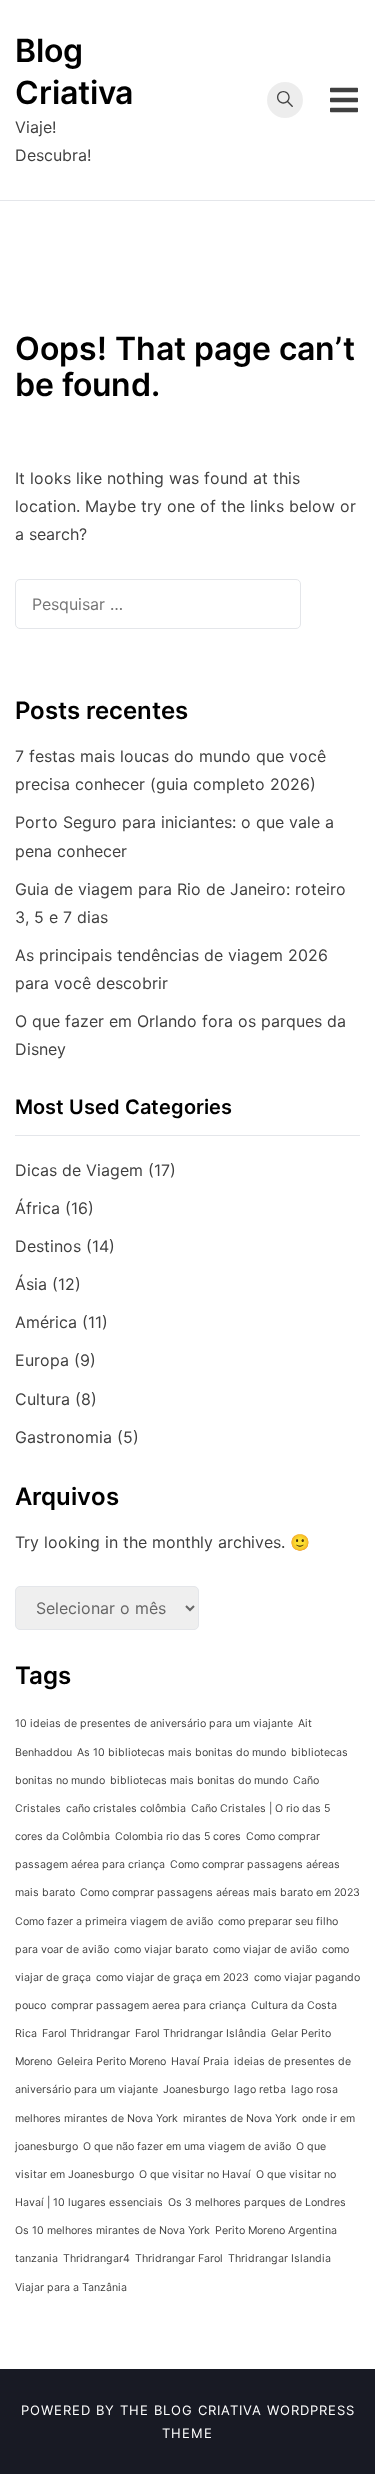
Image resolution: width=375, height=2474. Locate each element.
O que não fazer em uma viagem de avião (187, 2146)
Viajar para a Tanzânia (71, 2287)
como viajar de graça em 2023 (172, 1977)
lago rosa (314, 2089)
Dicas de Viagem (79, 1170)
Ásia (31, 1284)
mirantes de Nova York (240, 2118)
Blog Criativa (208, 2410)
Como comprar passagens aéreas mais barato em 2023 (220, 1892)
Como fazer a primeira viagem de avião (114, 1921)
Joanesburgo (196, 2089)
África (37, 1208)
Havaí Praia (200, 2061)
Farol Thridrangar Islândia (200, 2033)
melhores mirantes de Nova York (96, 2118)
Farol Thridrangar (86, 2033)
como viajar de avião (265, 1949)
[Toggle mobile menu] (344, 100)
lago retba (260, 2089)
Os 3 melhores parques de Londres (257, 2202)
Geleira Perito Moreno (111, 2061)
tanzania (36, 2258)
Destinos (48, 1246)
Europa (42, 1360)
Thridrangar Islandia (279, 2258)
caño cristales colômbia (126, 1808)
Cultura (42, 1399)
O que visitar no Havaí (195, 2174)
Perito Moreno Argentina (276, 2230)
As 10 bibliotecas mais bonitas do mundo (181, 1752)
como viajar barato (161, 1949)
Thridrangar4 (96, 2258)
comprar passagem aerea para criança (148, 2005)
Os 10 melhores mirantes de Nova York (112, 2230)
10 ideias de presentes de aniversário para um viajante (154, 1723)
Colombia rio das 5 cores (178, 1836)
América (46, 1322)
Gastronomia (63, 1437)
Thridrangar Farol (179, 2258)
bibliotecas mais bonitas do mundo (199, 1780)
